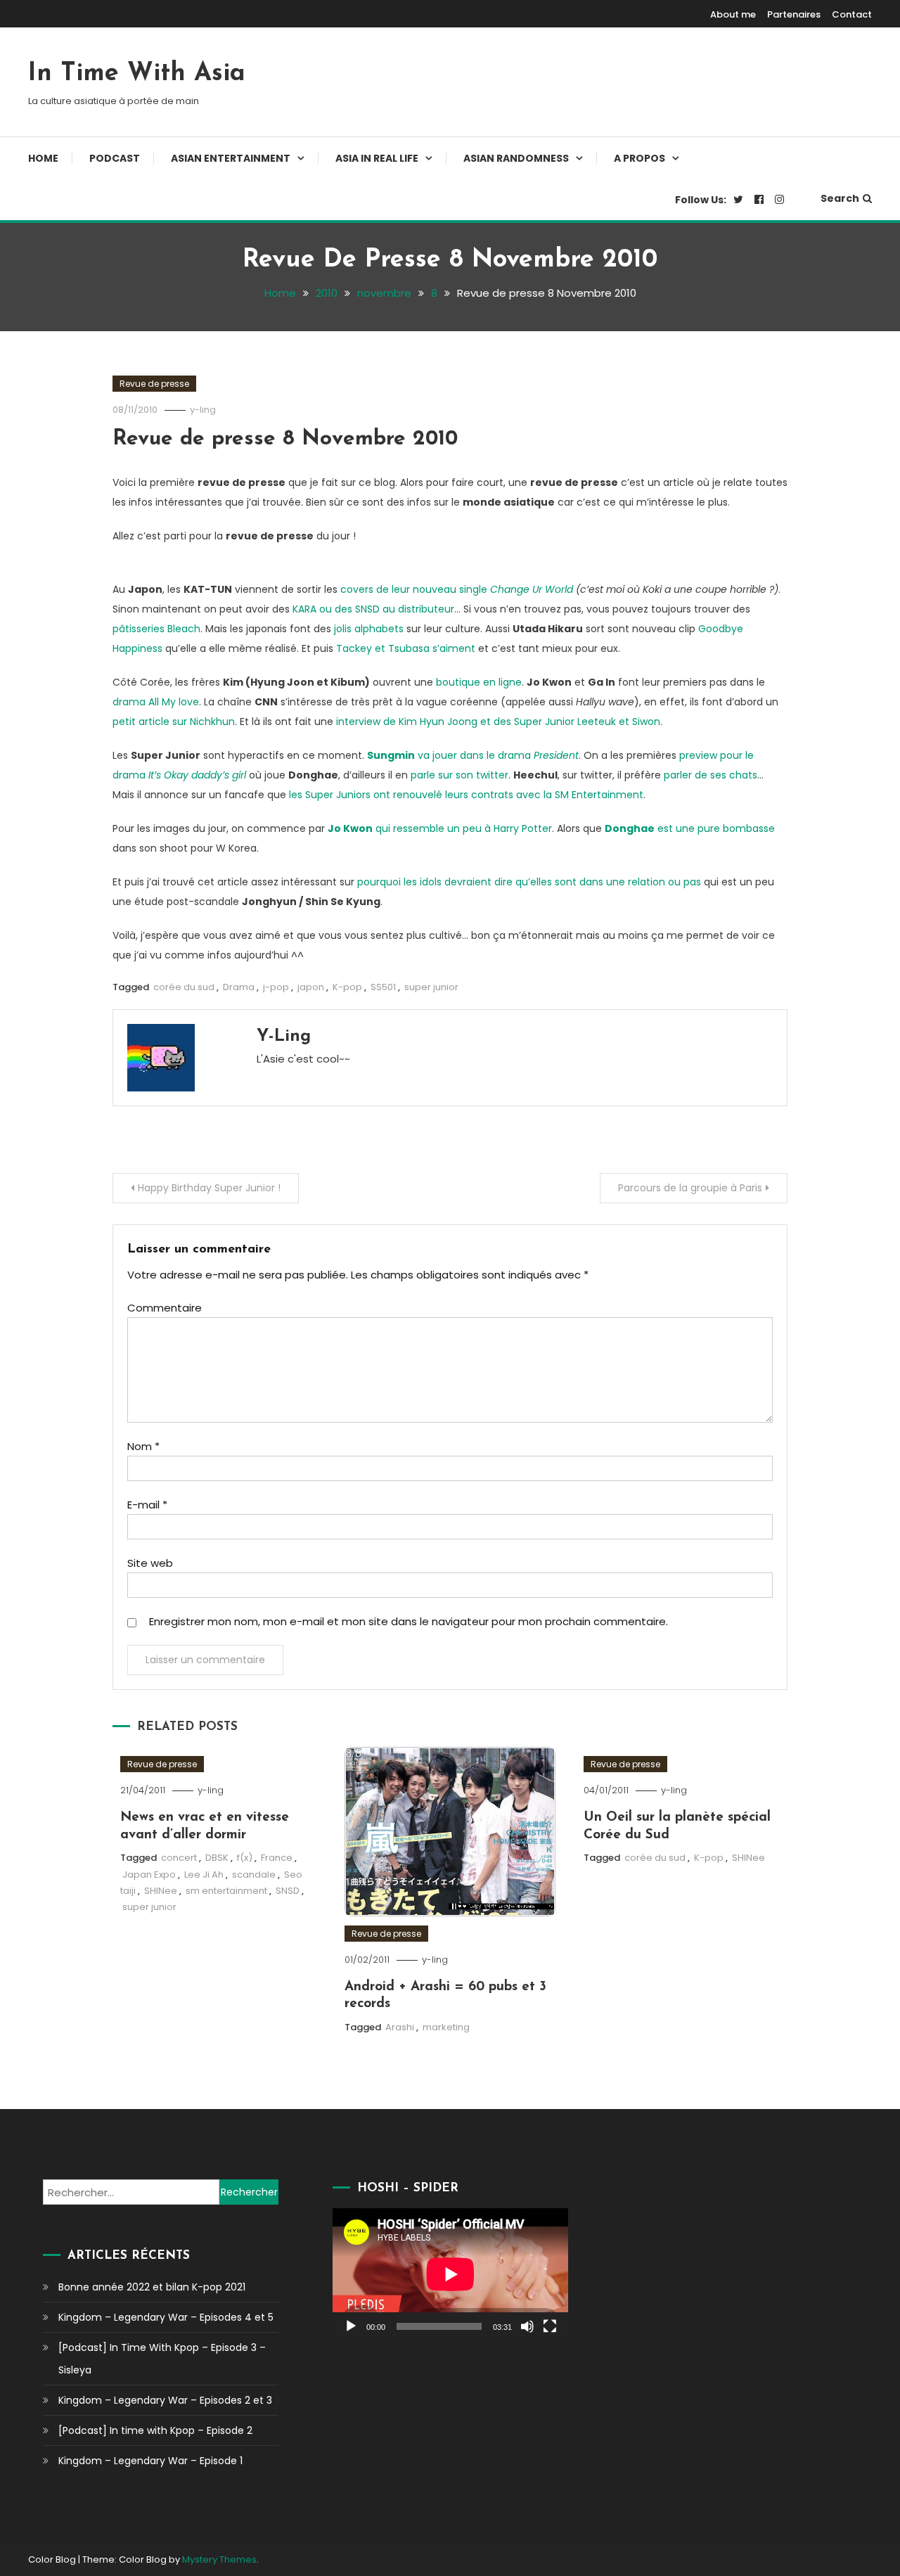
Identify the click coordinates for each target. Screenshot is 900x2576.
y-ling (203, 410)
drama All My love (156, 702)
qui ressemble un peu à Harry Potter (440, 828)
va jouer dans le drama (473, 755)
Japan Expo (149, 1875)
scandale (254, 1875)
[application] (450, 2274)
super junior (431, 987)
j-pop (276, 987)
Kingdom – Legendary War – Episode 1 (150, 2461)
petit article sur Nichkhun (174, 722)
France (277, 1858)
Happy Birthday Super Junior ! (209, 1188)
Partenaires (794, 14)
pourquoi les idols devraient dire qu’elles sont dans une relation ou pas (529, 882)
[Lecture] (351, 2326)
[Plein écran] (550, 2326)
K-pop (347, 987)
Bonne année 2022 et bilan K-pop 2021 (152, 2287)
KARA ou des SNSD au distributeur (373, 609)
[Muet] (527, 2326)
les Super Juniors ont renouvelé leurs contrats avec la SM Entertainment (466, 795)
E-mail (147, 1505)
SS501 (383, 987)
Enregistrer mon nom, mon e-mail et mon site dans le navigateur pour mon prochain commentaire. (409, 1621)
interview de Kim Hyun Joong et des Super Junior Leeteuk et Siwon (498, 722)
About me (733, 14)
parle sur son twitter (459, 775)
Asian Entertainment (231, 158)
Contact (852, 14)
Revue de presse (154, 384)
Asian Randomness (516, 158)
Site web (150, 1563)
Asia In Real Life (377, 158)
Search (840, 198)
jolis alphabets (369, 629)
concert (179, 1858)
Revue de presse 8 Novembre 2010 (285, 439)
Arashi (400, 2027)
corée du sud (184, 987)
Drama (239, 987)
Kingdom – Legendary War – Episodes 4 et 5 (166, 2317)
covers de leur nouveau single (457, 589)
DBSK (217, 1858)
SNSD (288, 1891)
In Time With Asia (137, 74)
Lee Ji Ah (204, 1875)
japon (311, 987)
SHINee (161, 1891)
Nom (143, 1446)
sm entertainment (226, 1891)
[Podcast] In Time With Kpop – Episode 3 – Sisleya (162, 2359)
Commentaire (165, 1308)
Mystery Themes (219, 2559)
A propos (639, 158)
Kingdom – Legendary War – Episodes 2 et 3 (165, 2400)
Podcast (115, 158)
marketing (446, 2027)
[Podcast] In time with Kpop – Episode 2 (155, 2430)
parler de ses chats (711, 775)
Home (43, 158)
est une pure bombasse (690, 828)
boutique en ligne (479, 682)
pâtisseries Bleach (156, 629)
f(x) (245, 1858)
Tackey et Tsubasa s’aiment (406, 648)
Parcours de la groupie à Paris (690, 1188)
